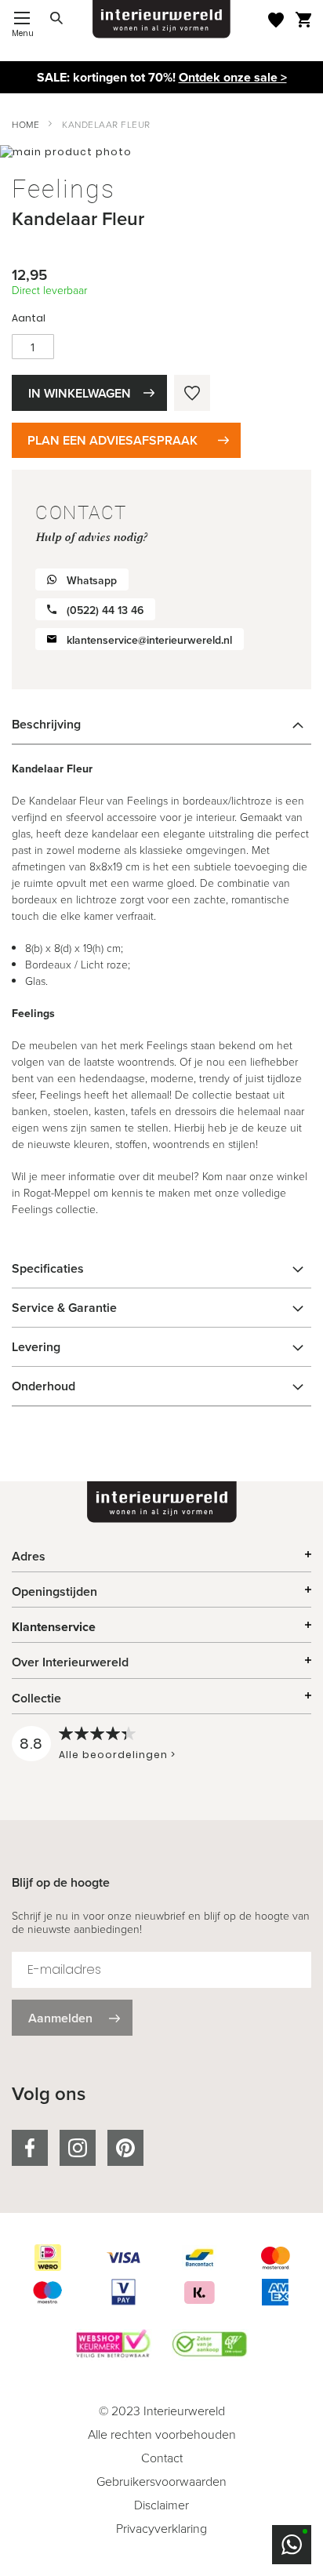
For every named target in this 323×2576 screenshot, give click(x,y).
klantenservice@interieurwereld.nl (149, 640)
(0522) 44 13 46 (105, 610)
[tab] (161, 725)
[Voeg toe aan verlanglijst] (192, 393)
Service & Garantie (64, 1308)
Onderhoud (44, 1386)
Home (25, 125)
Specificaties (48, 1268)
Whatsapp (92, 581)
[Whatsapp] (292, 2545)
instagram (78, 2148)
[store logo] (161, 19)
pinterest (125, 2148)
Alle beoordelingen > (117, 1755)
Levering (36, 1347)
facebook (30, 2148)
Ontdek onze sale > (233, 77)
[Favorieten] (276, 20)
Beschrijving (46, 724)
